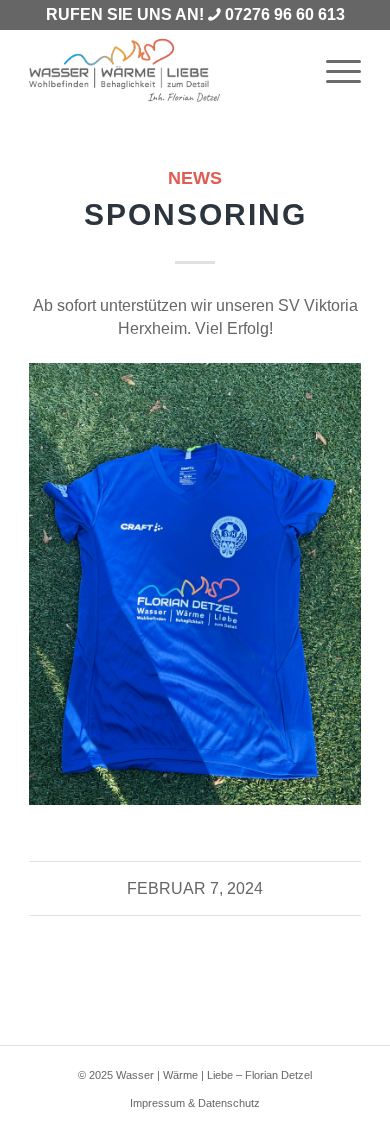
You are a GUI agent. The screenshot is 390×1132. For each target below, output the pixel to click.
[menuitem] (333, 71)
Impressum (157, 1103)
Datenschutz (229, 1103)
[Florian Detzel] (161, 71)
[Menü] (333, 71)
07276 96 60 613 (285, 14)
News (195, 178)
